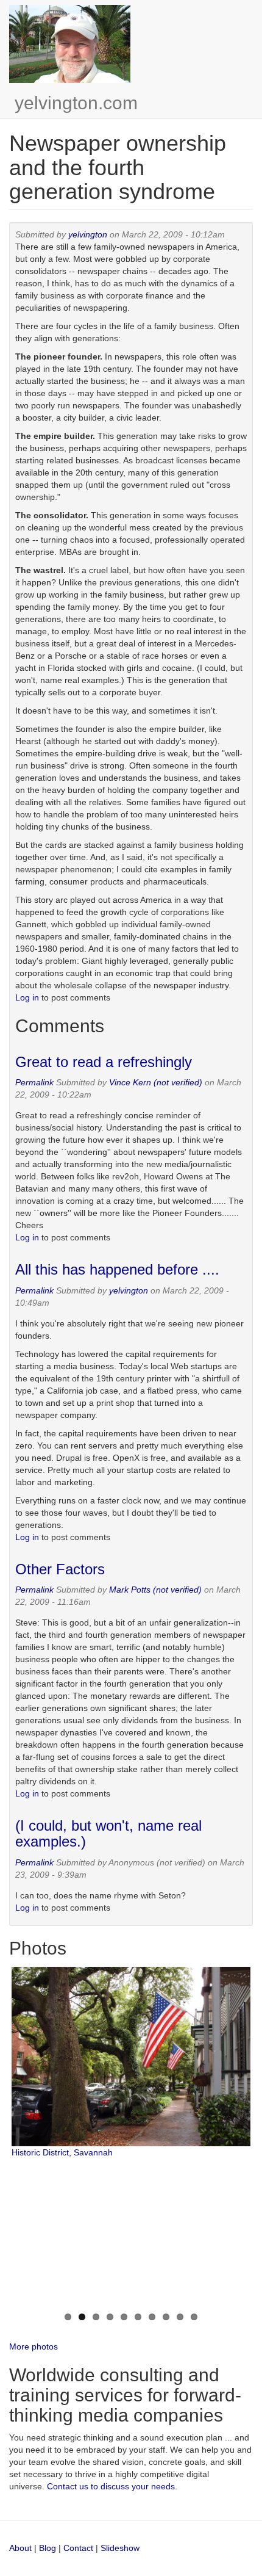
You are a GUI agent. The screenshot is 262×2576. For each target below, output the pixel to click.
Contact (80, 2548)
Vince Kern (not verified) (156, 1082)
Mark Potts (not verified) (155, 1590)
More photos (34, 2346)
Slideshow (120, 2548)
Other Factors (60, 1569)
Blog (48, 2548)
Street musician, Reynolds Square (77, 2295)
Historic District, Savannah (62, 2152)
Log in (27, 997)
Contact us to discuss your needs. (112, 2486)
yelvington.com (76, 103)
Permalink (34, 1082)
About (20, 2548)
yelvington (88, 234)
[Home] (70, 44)
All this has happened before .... (117, 1269)
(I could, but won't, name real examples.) (108, 1833)
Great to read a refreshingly (104, 1062)
